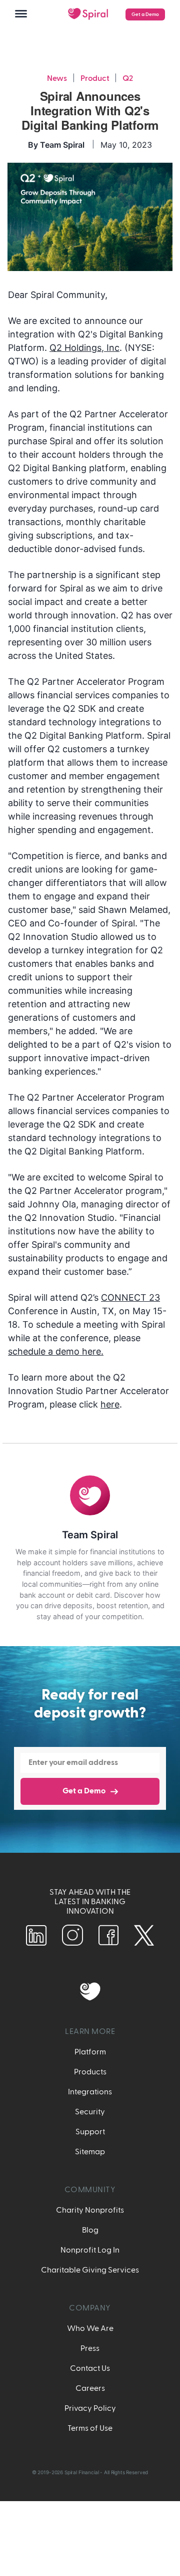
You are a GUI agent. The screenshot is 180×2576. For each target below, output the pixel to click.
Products (90, 2072)
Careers (90, 2388)
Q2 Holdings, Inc (84, 348)
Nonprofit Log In (90, 2250)
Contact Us (90, 2368)
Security (90, 2112)
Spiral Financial (82, 2472)
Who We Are (90, 2328)
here (110, 1404)
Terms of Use (90, 2428)
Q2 (128, 78)
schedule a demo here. (56, 1351)
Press (90, 2348)
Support (90, 2132)
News (57, 78)
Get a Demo (145, 14)
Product (95, 78)
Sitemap (90, 2152)
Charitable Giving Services (90, 2270)
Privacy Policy (90, 2408)
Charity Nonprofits (90, 2210)
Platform (90, 2052)
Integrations (90, 2092)
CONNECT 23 (130, 1297)
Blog (90, 2230)
